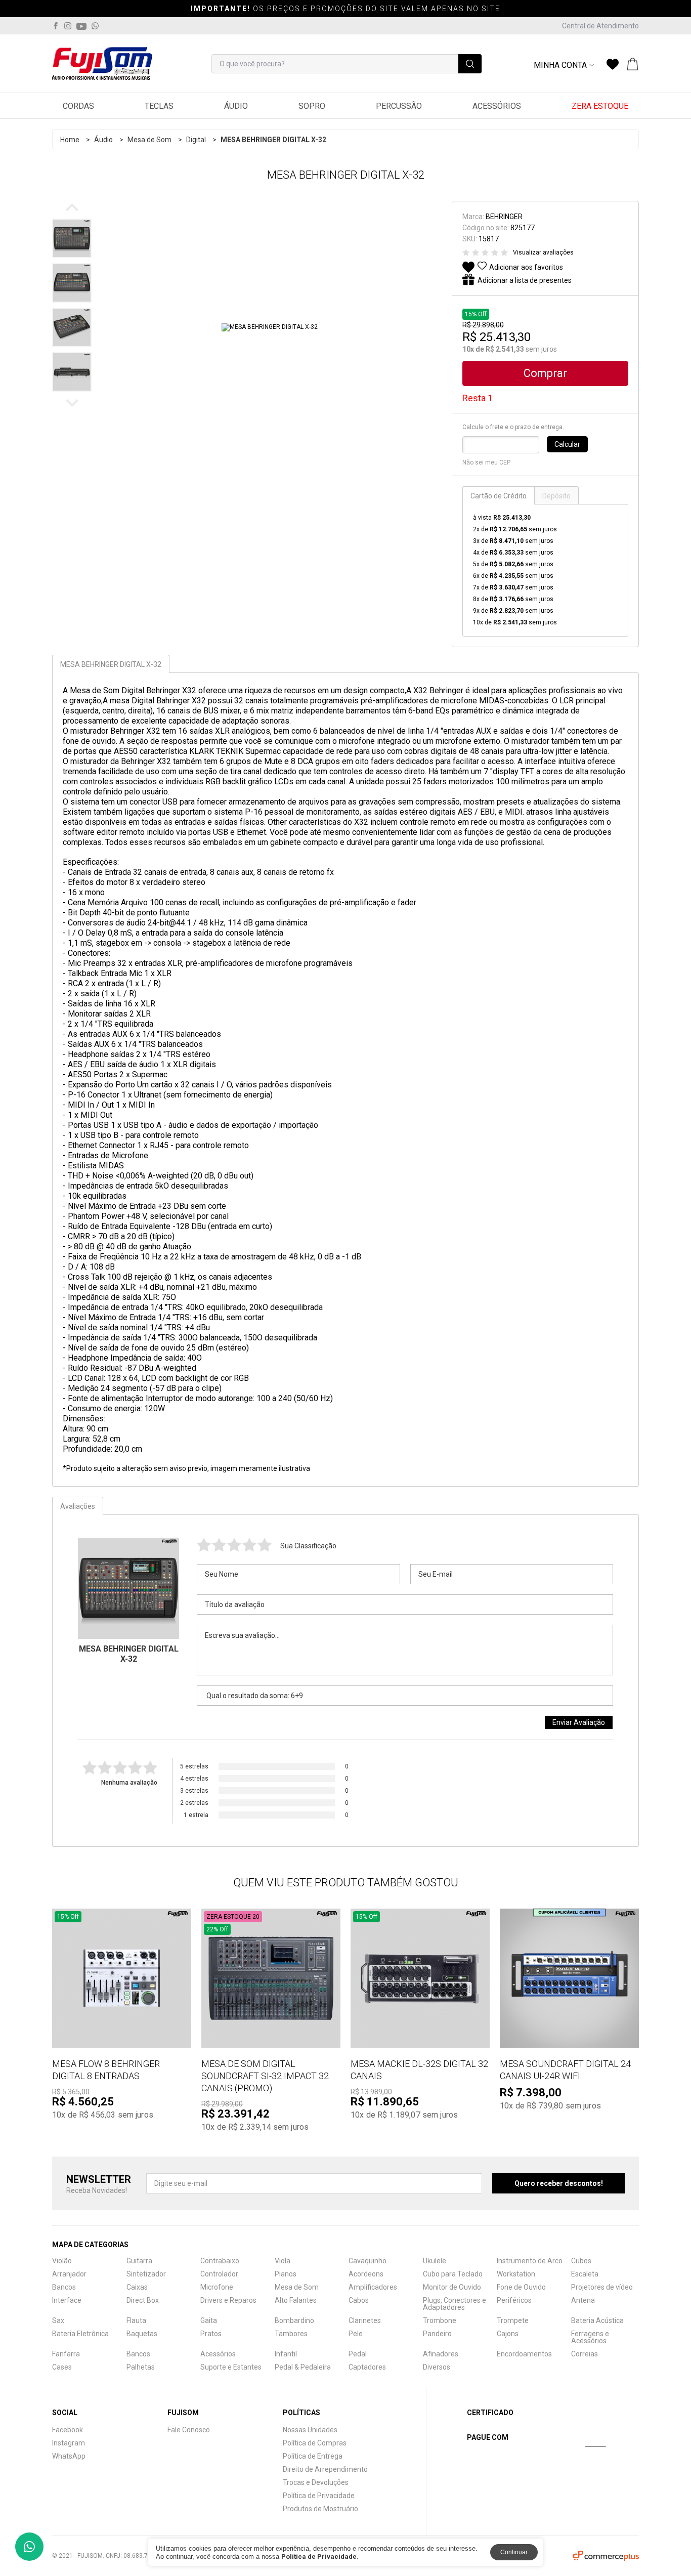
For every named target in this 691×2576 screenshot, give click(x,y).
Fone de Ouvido (521, 2287)
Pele (356, 2334)
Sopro (312, 106)
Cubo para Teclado (453, 2274)
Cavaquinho (368, 2261)
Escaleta (585, 2274)
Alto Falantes (296, 2300)
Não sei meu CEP (486, 462)
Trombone (440, 2320)
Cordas (78, 106)
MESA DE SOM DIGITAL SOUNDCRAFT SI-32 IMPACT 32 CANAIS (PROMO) (265, 2076)
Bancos (64, 2287)
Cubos (581, 2261)
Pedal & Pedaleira (303, 2367)
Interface (67, 2300)
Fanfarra (66, 2354)
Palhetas (141, 2367)
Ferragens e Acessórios (590, 2337)
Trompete (513, 2320)
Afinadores (441, 2354)
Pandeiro (437, 2334)
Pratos (211, 2334)
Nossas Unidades (310, 2430)
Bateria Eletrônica (80, 2334)
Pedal (358, 2354)
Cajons (508, 2334)
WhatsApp (69, 2456)
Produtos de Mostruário (320, 2509)
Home (70, 140)
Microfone (217, 2287)
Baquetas (142, 2334)
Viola (283, 2261)
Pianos (286, 2274)
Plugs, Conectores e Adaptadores (455, 2304)
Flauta (136, 2320)
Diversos (437, 2367)
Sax (58, 2320)
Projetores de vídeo (602, 2287)
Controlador (219, 2274)
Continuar (514, 2552)
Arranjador (69, 2274)
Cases (62, 2367)
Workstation (516, 2274)
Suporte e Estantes (231, 2367)
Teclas (159, 106)
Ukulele (435, 2261)
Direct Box (143, 2300)
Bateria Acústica (597, 2320)
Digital (196, 140)
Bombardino (294, 2320)
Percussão (399, 106)
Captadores (367, 2367)
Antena (583, 2300)
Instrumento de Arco (530, 2261)
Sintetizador (146, 2274)
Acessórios (497, 106)
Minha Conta (560, 65)
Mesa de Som (149, 140)
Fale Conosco (189, 2430)
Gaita (209, 2320)
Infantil (286, 2354)
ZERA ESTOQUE (600, 106)
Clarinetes (365, 2320)
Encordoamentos (524, 2354)
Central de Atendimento (600, 26)
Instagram (69, 2443)
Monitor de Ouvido (452, 2287)
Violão (62, 2261)
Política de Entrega (313, 2456)
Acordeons (366, 2274)
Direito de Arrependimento (325, 2469)
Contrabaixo (220, 2261)
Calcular (567, 444)
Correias (585, 2354)
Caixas (137, 2287)
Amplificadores (373, 2287)
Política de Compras (315, 2443)
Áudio (236, 106)
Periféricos (514, 2300)
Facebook (68, 2430)
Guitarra (139, 2261)
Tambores (291, 2334)
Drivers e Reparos (228, 2300)
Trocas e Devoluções (316, 2482)
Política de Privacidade (319, 2496)
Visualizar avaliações (543, 252)
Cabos (359, 2300)
